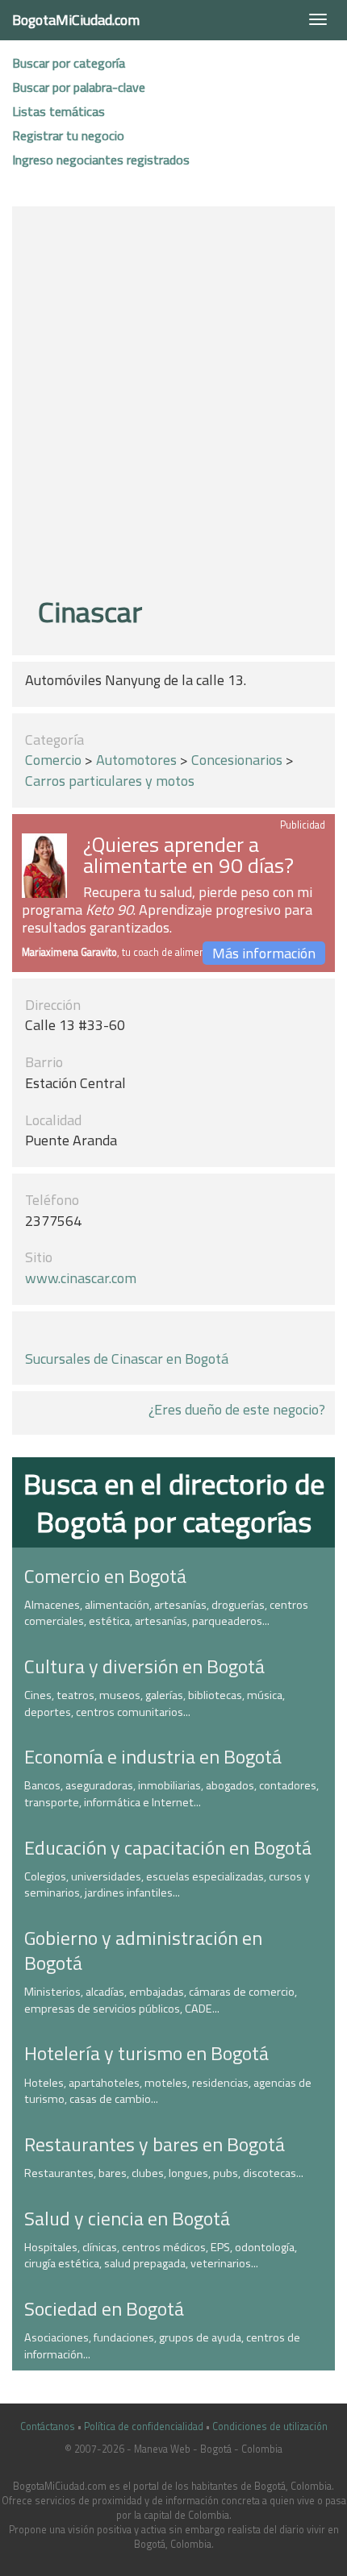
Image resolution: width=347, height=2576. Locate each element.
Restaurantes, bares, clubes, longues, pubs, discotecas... (164, 2173)
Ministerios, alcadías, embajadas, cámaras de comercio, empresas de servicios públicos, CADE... (161, 2000)
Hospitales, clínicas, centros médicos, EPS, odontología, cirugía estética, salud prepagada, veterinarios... (161, 2256)
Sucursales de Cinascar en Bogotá (127, 1359)
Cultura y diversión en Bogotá (144, 1666)
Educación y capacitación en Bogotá (168, 1847)
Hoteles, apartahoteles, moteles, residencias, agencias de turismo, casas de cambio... (168, 2091)
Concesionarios (237, 760)
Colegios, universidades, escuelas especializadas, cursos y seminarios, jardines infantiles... (167, 1885)
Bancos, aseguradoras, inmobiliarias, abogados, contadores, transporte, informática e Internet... (171, 1794)
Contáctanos (48, 2426)
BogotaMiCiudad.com (76, 20)
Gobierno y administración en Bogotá (143, 1950)
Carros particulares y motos (110, 781)
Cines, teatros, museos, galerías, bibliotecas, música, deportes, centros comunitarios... (155, 1703)
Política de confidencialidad (144, 2426)
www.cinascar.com (81, 1278)
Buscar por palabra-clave (79, 87)
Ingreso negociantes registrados (101, 160)
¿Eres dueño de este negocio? (237, 1409)
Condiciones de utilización (270, 2426)
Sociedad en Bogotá (104, 2308)
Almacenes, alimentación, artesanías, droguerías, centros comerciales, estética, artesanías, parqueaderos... (166, 1613)
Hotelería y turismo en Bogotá (146, 2053)
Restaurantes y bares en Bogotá (155, 2144)
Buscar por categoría (69, 63)
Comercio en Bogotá (105, 1576)
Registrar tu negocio (68, 135)
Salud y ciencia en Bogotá (127, 2218)
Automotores (136, 760)
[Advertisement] (173, 404)
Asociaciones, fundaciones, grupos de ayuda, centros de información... (162, 2346)
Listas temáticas (59, 111)
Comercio (53, 760)
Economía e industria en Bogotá (153, 1756)
